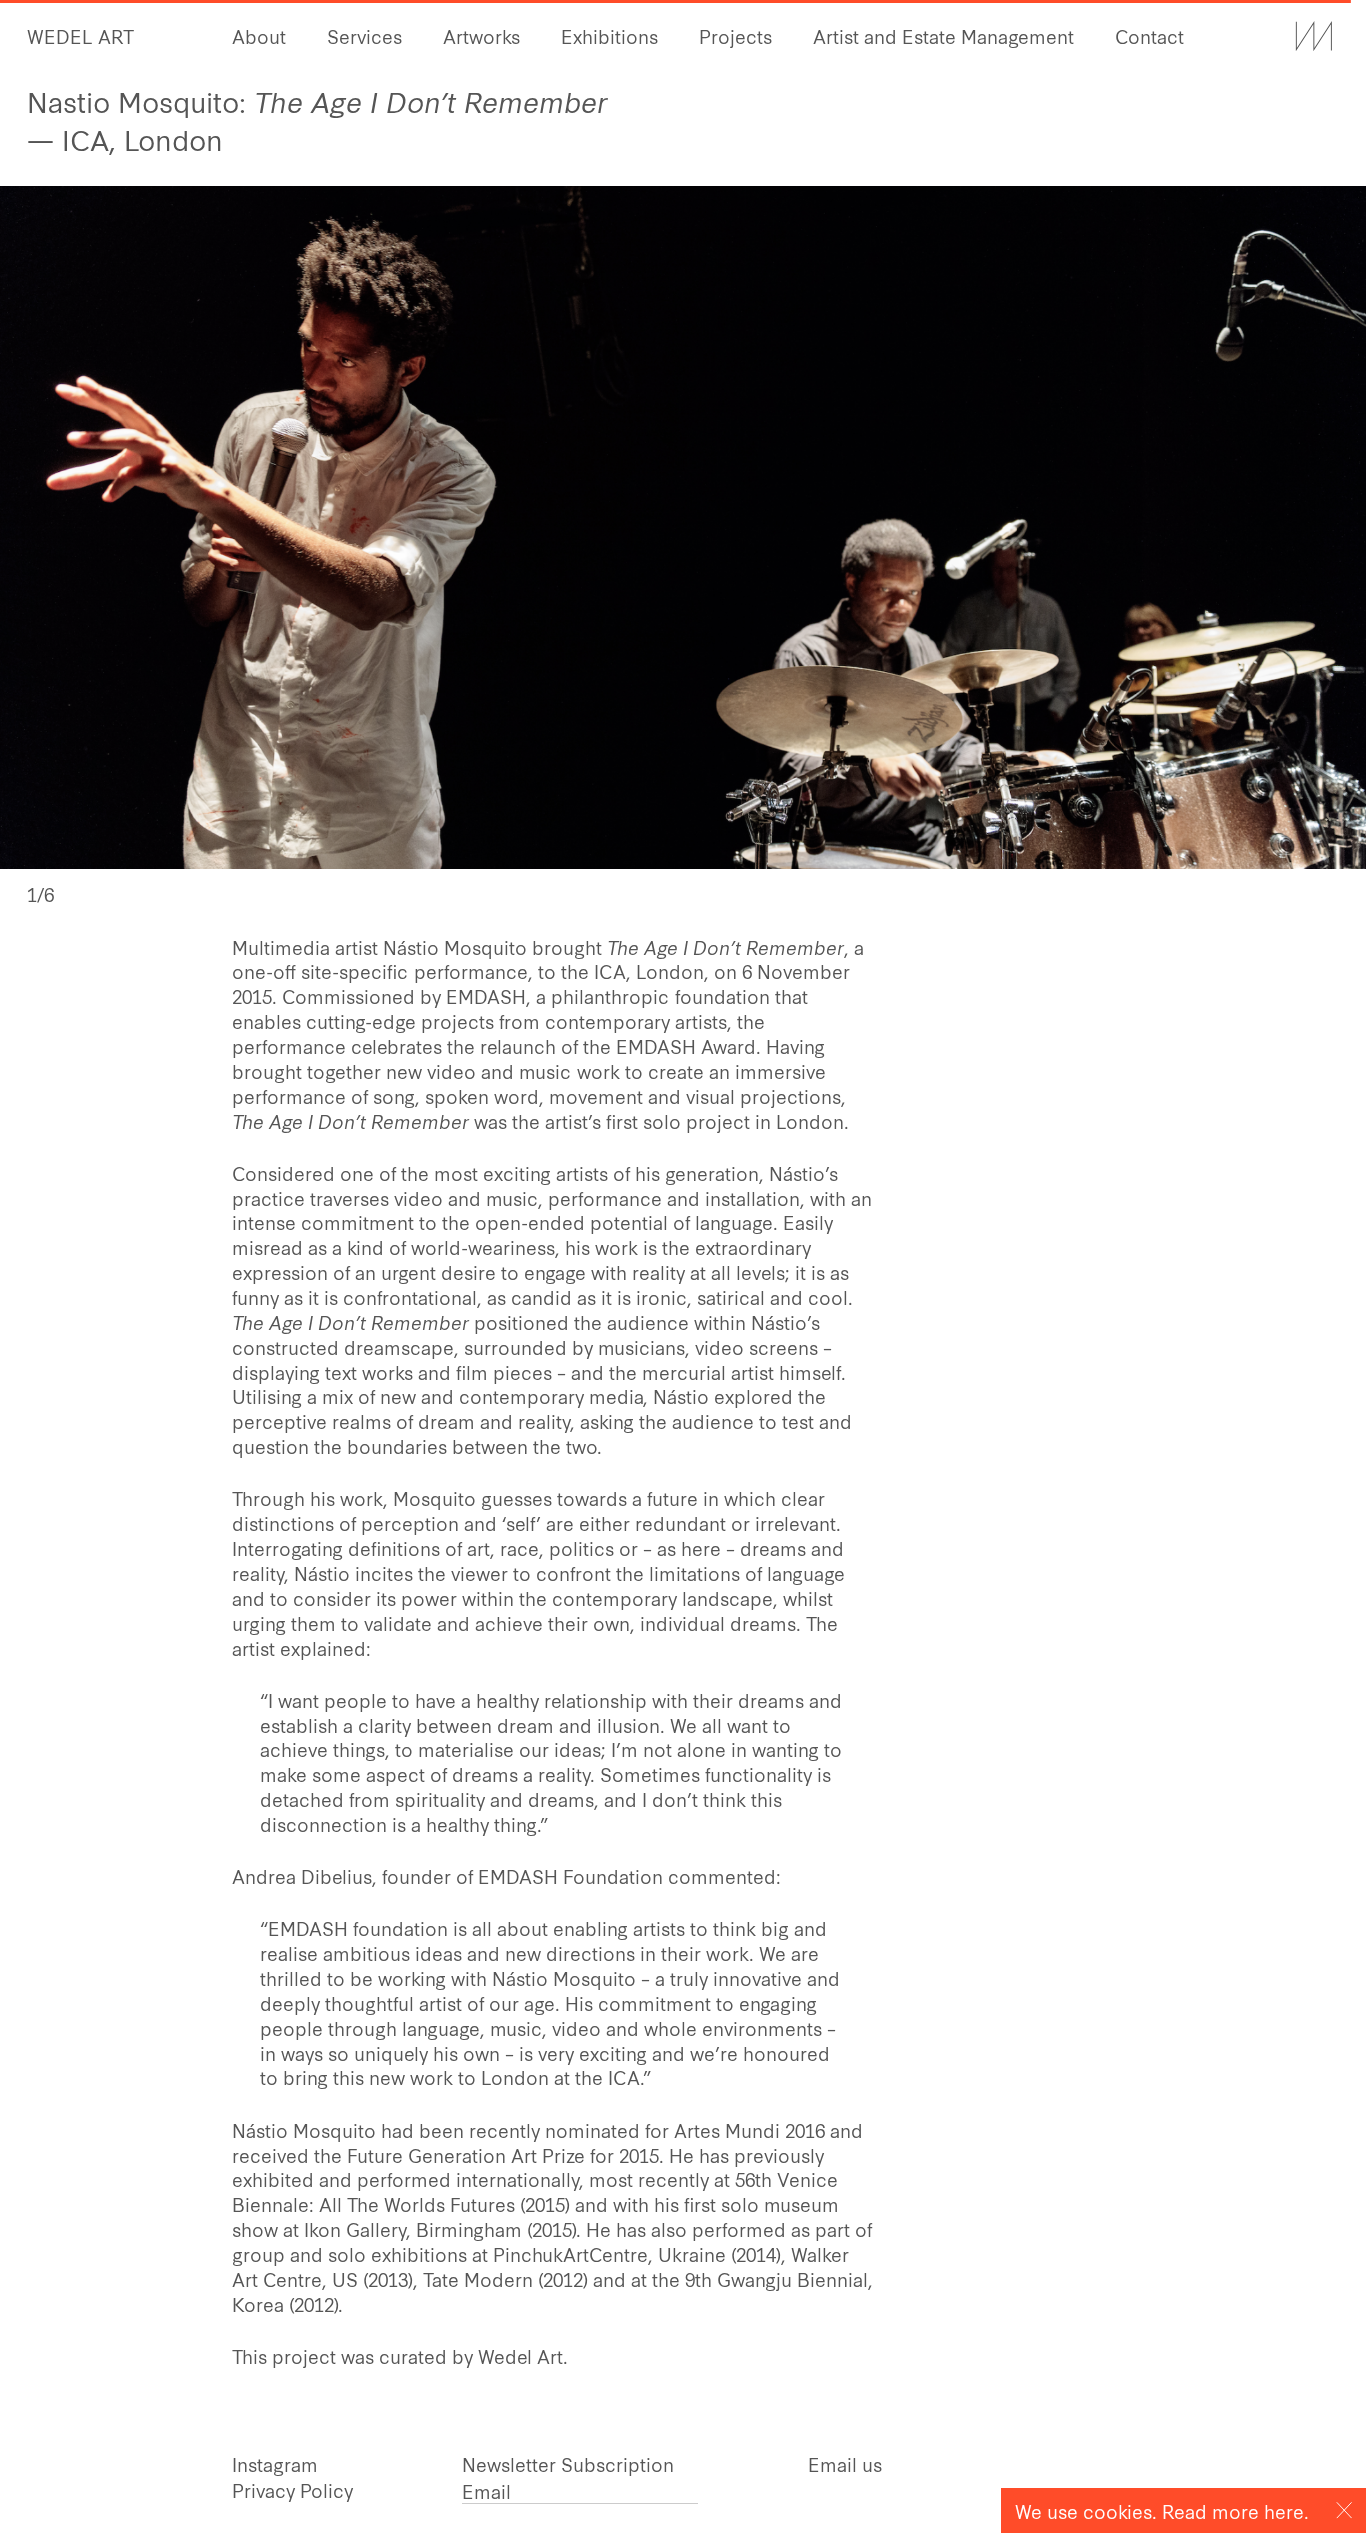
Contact (1149, 35)
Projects (735, 35)
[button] (1024, 527)
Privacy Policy (292, 2489)
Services (364, 35)
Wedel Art (80, 35)
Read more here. (1235, 2510)
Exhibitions (609, 35)
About (259, 35)
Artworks (481, 35)
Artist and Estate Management (943, 35)
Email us (845, 2463)
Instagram (275, 2463)
